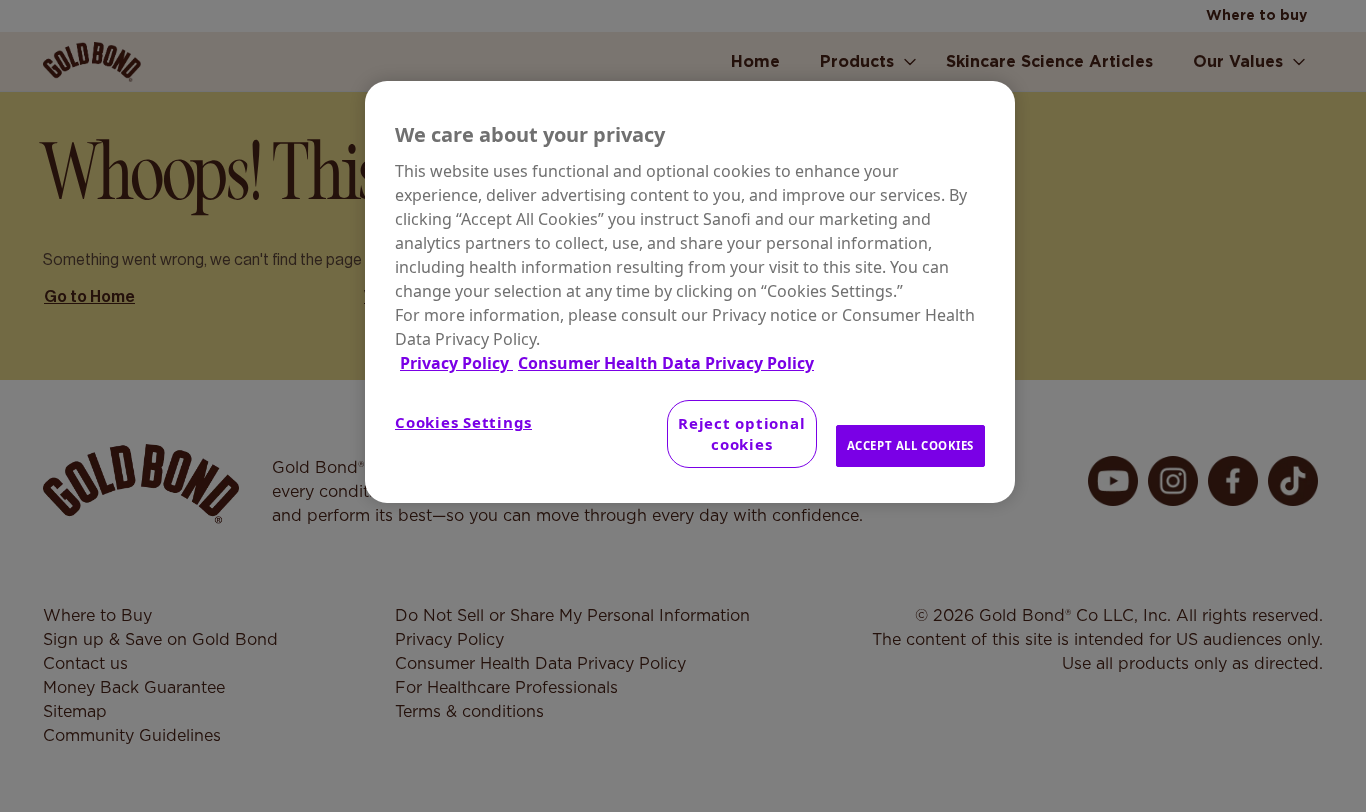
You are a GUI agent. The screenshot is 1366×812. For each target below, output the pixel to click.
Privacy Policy (456, 363)
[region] (690, 292)
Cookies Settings (463, 422)
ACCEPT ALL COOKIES (910, 445)
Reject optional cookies (741, 433)
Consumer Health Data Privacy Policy (666, 363)
